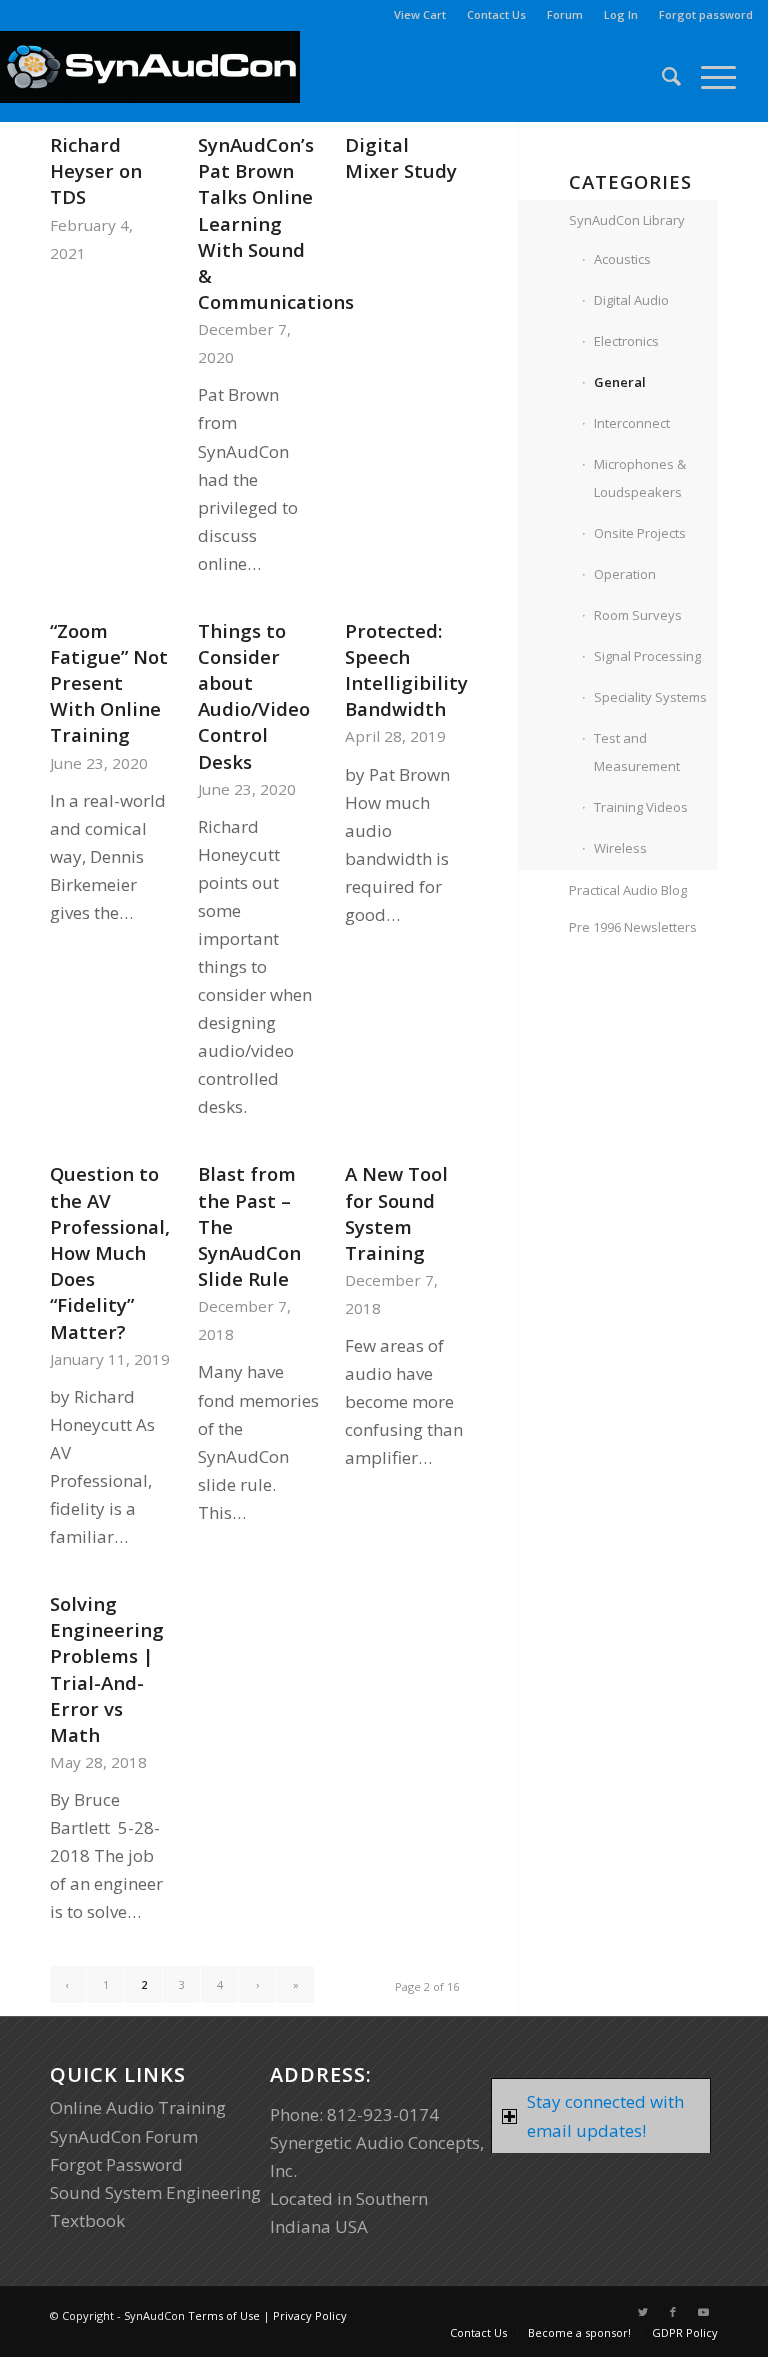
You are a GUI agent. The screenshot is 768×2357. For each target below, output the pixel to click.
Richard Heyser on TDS (96, 170)
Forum (565, 14)
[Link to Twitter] (643, 2312)
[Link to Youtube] (703, 2312)
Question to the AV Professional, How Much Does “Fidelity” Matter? (110, 1252)
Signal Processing (647, 656)
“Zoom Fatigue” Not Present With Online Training (109, 683)
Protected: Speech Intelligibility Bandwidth (406, 670)
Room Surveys (638, 615)
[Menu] (708, 76)
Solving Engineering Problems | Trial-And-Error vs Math (107, 1669)
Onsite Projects (640, 533)
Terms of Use (224, 2315)
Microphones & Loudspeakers (640, 478)
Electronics (626, 341)
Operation (625, 574)
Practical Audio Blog (628, 890)
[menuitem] (420, 15)
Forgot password (706, 14)
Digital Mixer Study (401, 157)
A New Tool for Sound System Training (396, 1213)
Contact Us (496, 14)
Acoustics (622, 259)
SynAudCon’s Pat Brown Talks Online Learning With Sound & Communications (276, 223)
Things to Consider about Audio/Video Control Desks (254, 696)
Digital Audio (631, 300)
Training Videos (641, 807)
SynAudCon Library (627, 220)
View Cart (420, 14)
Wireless (620, 848)
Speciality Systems (650, 697)
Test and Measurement (637, 752)
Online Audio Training (138, 2107)
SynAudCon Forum (124, 2136)
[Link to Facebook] (673, 2312)
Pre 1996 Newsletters (633, 927)
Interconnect (632, 423)
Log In (621, 14)
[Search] (661, 76)
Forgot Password (116, 2164)
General (620, 382)
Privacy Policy (310, 2315)
